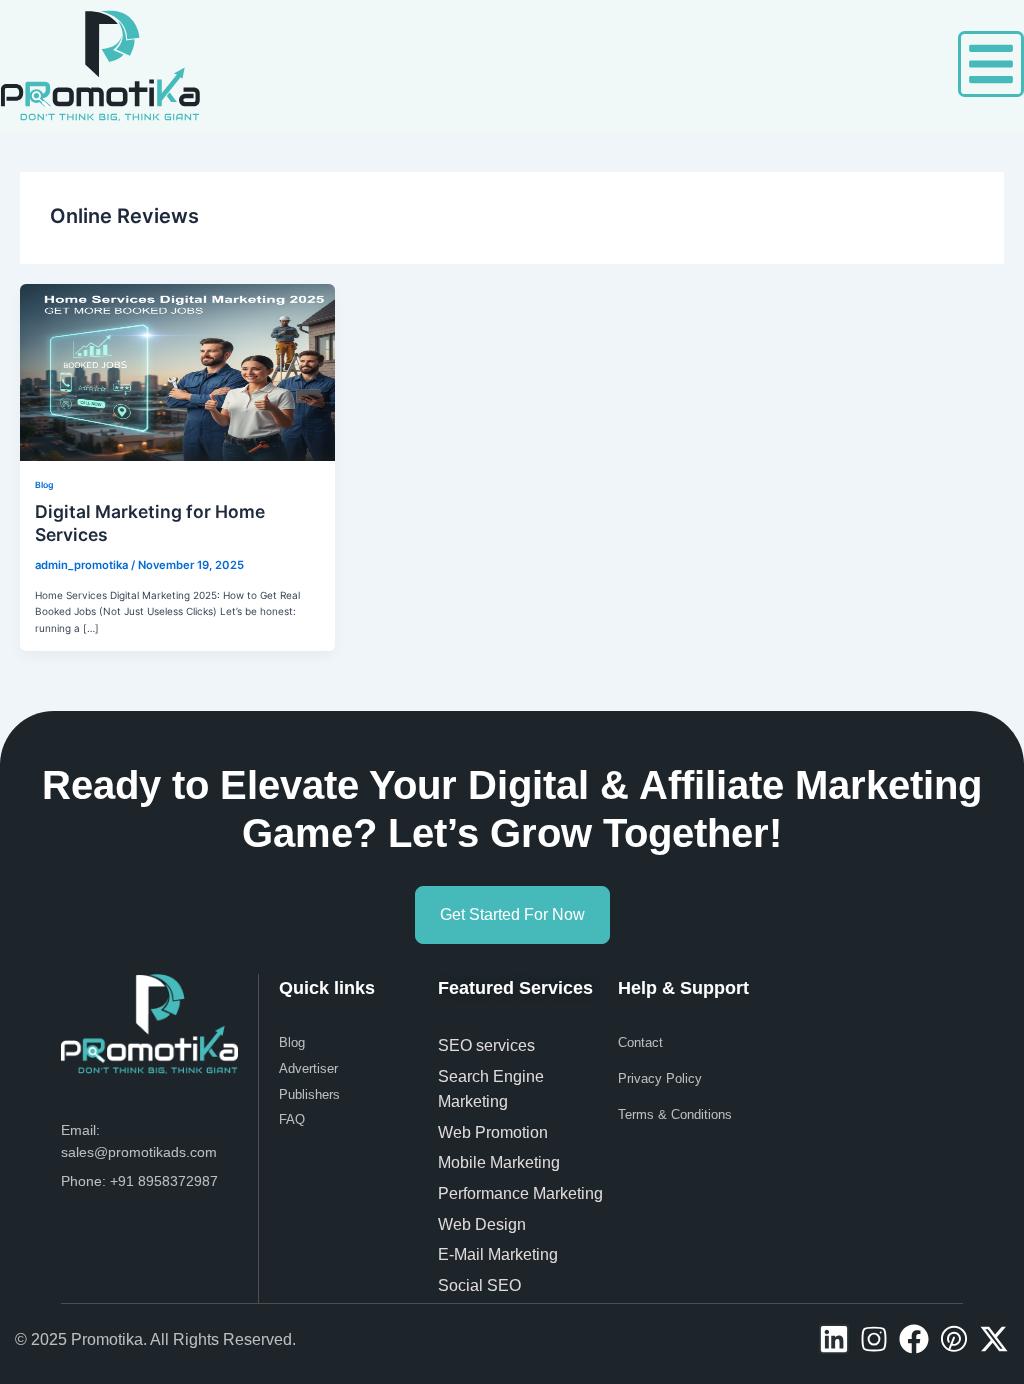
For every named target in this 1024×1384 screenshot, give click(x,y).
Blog (44, 485)
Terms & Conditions (675, 1114)
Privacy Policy (660, 1078)
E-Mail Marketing (498, 1254)
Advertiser (308, 1068)
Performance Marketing (524, 1193)
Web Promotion (495, 1132)
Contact (640, 1042)
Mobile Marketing (501, 1162)
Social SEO (479, 1285)
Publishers (309, 1094)
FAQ (292, 1119)
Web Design (482, 1224)
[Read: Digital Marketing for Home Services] (177, 372)
